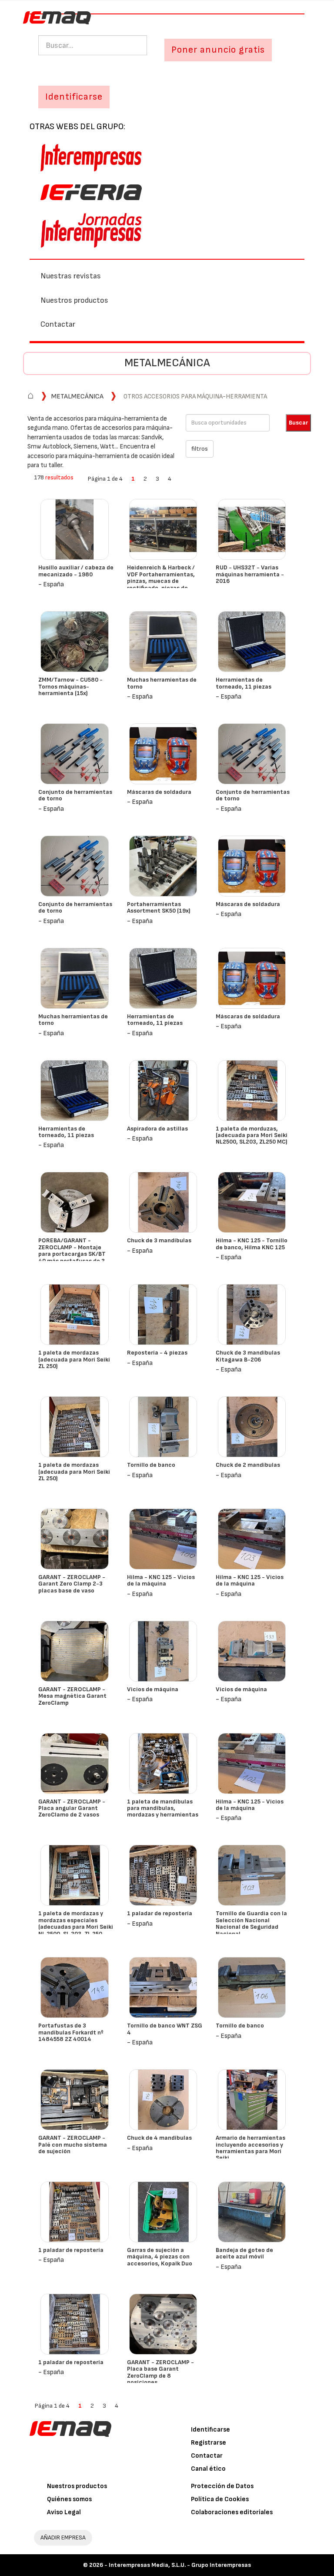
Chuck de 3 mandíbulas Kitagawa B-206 (248, 1356)
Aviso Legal (64, 2512)
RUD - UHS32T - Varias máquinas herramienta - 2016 (250, 574)
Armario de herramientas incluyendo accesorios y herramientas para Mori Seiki (250, 2148)
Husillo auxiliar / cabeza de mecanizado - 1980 (76, 571)
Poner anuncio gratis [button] (218, 50)
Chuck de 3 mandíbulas (159, 1240)
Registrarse (209, 2443)
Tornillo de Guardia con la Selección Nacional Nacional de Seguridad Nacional (251, 1923)
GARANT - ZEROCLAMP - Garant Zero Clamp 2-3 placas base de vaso (72, 1584)
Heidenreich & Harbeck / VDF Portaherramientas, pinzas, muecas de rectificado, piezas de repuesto (161, 581)
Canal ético (208, 2469)
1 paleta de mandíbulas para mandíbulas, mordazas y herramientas (163, 1808)
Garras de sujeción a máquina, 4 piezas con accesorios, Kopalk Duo (160, 2257)
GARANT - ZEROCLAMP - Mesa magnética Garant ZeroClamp (72, 1696)
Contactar (58, 324)
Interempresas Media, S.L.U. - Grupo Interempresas (180, 2565)
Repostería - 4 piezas (157, 1353)
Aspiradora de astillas (157, 1129)
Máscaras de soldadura (159, 792)
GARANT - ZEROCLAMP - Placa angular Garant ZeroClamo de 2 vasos (72, 1808)
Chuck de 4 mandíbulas (159, 2138)
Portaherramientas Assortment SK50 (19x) (159, 907)
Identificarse (210, 2430)
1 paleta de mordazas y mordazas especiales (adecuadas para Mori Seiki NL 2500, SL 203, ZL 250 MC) (76, 1927)
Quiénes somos (69, 2499)
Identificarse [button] (74, 97)
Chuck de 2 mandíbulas (248, 1465)
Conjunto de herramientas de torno (75, 795)
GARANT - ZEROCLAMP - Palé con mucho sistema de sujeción (73, 2144)
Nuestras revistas (71, 276)
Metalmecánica (167, 363)
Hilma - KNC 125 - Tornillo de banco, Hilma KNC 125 (252, 1244)
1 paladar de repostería (160, 1913)
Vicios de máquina (153, 1689)
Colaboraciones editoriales (232, 2512)
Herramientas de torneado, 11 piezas (244, 683)
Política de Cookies (220, 2499)
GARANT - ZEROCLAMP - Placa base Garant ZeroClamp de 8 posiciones (160, 2372)
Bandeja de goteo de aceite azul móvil (244, 2253)
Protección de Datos (222, 2486)
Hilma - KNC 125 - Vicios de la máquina (161, 1580)
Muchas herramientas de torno (162, 683)
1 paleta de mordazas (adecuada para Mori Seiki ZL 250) (74, 1359)
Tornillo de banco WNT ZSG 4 (165, 2029)
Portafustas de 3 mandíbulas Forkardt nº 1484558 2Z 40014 (71, 2032)
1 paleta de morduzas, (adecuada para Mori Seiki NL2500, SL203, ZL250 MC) (252, 1135)
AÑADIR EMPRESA (63, 2538)
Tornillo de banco (151, 1465)
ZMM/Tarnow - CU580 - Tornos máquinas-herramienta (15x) (70, 686)
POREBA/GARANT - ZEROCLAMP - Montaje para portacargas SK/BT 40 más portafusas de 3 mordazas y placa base (72, 1254)
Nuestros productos (74, 300)
